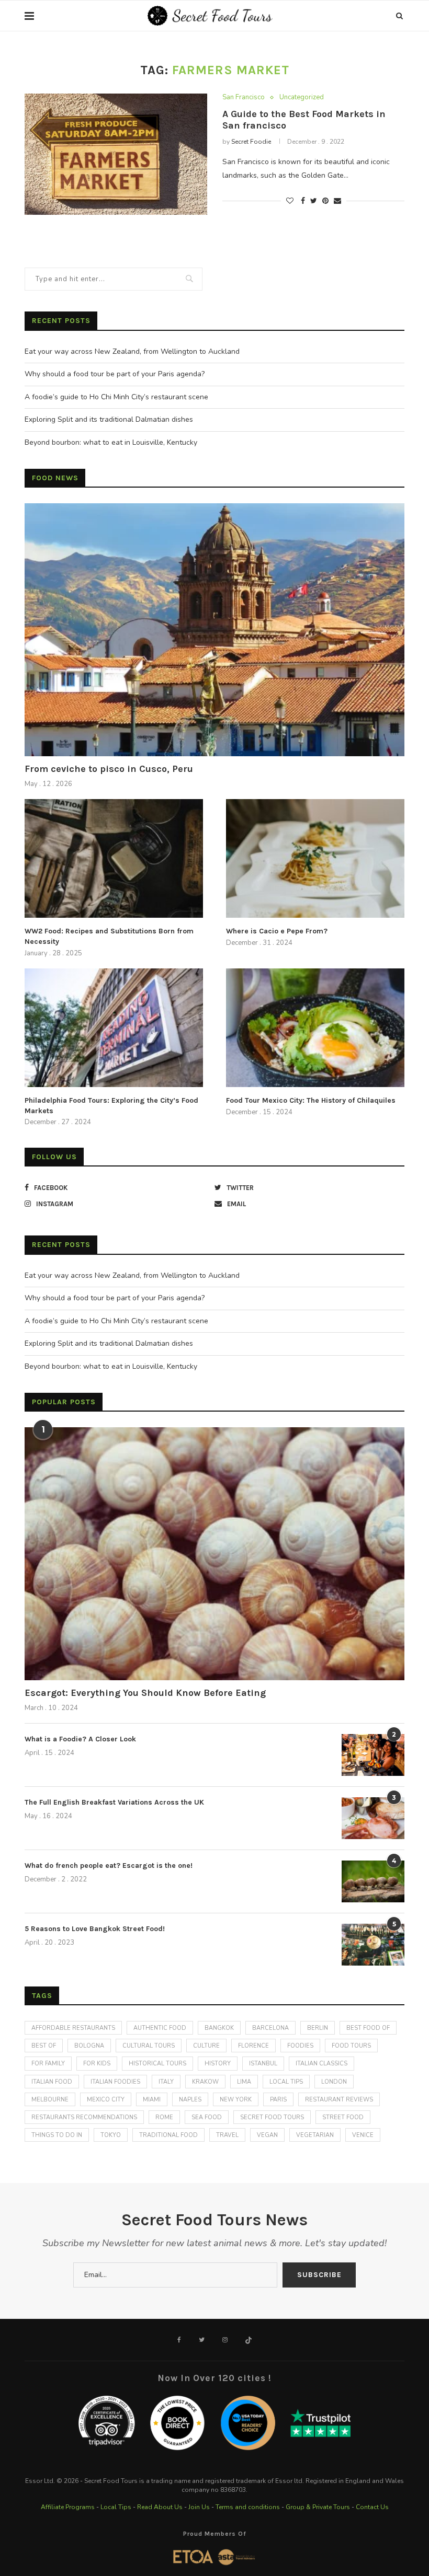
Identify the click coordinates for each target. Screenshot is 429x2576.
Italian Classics (321, 2064)
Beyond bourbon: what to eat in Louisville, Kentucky (111, 442)
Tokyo (111, 2135)
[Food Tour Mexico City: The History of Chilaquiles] (315, 1028)
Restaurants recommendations (84, 2117)
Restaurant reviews (339, 2100)
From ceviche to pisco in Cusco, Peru (109, 769)
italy (166, 2082)
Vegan (267, 2135)
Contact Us (372, 2507)
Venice (363, 2135)
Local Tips (116, 2507)
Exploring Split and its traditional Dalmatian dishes (109, 419)
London (334, 2082)
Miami (152, 2100)
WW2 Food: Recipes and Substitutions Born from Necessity (109, 936)
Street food (343, 2117)
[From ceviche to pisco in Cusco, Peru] (214, 630)
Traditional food (168, 2135)
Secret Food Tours (272, 2117)
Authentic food (160, 2028)
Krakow (205, 2082)
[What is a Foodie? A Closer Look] (373, 1755)
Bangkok (219, 2028)
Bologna (89, 2046)
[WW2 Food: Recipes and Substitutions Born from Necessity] (114, 858)
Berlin (318, 2028)
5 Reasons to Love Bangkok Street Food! (95, 1929)
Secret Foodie (251, 142)
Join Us (199, 2507)
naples (190, 2100)
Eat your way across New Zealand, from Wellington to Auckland (132, 351)
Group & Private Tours (318, 2507)
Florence (253, 2046)
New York (236, 2100)
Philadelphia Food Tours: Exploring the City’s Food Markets (111, 1106)
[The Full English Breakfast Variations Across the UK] (373, 1818)
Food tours (351, 2046)
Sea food (207, 2117)
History (218, 2064)
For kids (97, 2064)
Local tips (286, 2082)
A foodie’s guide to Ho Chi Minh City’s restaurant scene (116, 397)
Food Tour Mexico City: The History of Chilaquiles (311, 1100)
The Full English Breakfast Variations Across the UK (114, 1802)
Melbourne (50, 2100)
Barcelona (270, 2028)
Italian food (52, 2082)
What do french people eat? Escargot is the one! (109, 1865)
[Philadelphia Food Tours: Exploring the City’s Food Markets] (114, 1028)
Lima (244, 2082)
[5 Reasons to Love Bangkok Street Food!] (373, 1945)
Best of (44, 2046)
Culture (206, 2046)
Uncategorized (302, 98)
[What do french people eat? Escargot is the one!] (373, 1881)
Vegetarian (315, 2135)
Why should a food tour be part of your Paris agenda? (115, 374)
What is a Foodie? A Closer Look (80, 1739)
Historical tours (157, 2064)
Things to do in (57, 2135)
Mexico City (106, 2100)
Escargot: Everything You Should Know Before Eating (145, 1693)
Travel (227, 2135)
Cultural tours (149, 2046)
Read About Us (160, 2507)
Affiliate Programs (68, 2507)
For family (48, 2064)
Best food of (368, 2028)
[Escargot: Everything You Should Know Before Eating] (214, 1554)
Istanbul (263, 2064)
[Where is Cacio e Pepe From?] (315, 858)
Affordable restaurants (73, 2028)
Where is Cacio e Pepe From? (277, 931)
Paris (278, 2100)
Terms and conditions (248, 2507)
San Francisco (244, 98)
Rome (164, 2117)
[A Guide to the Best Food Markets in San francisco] (116, 154)
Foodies (300, 2046)
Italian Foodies (115, 2082)
